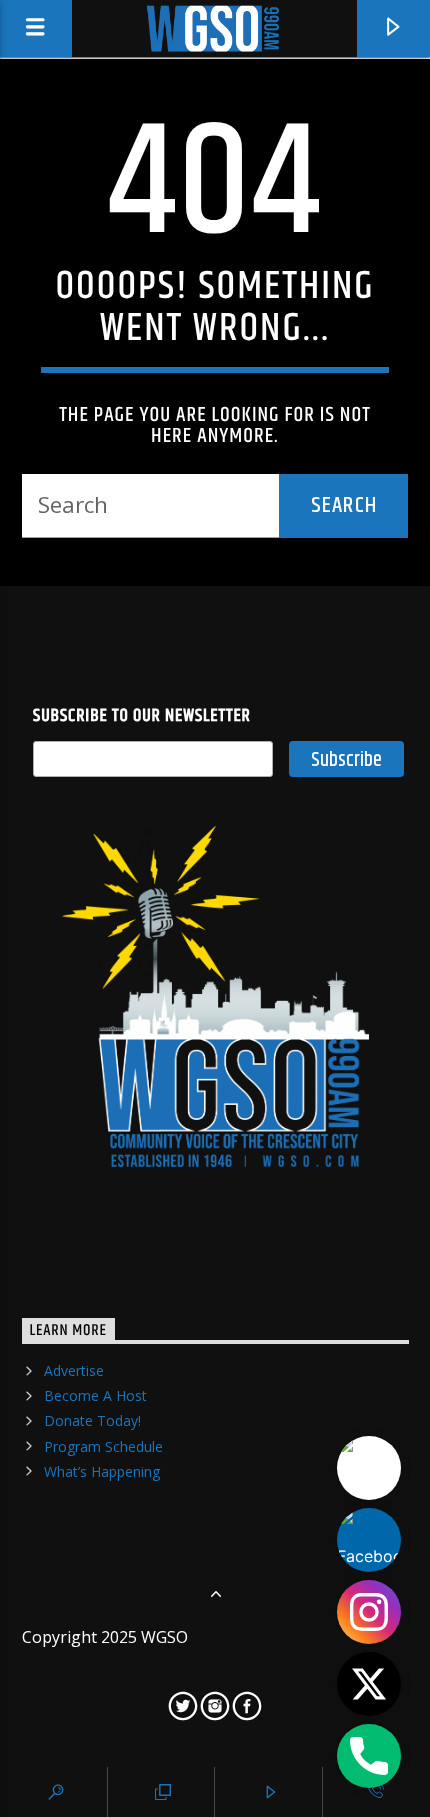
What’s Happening (102, 1471)
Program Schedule (103, 1446)
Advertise (74, 1370)
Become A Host (95, 1395)
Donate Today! (92, 1420)
